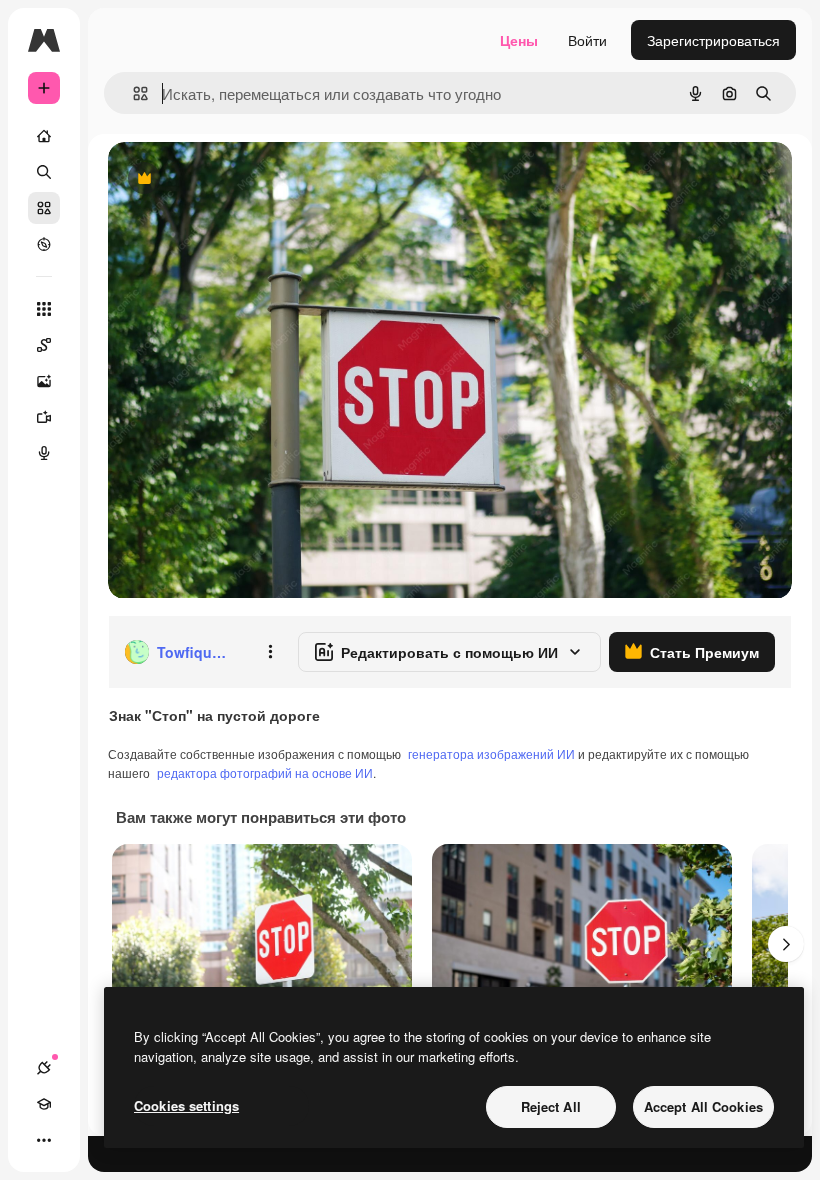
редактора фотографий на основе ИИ (265, 772)
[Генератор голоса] (44, 453)
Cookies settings (186, 1105)
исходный (242, 179)
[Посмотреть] (44, 244)
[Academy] (44, 1104)
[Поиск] (44, 172)
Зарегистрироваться (713, 40)
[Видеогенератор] (44, 417)
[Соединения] (44, 1068)
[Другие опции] (270, 652)
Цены (519, 40)
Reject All (551, 1106)
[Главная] (44, 136)
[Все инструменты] (44, 309)
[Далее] (786, 944)
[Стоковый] (44, 208)
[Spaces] (44, 345)
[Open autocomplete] (132, 93)
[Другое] (44, 1140)
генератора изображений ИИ (491, 753)
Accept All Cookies (703, 1106)
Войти (587, 40)
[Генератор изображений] (44, 381)
